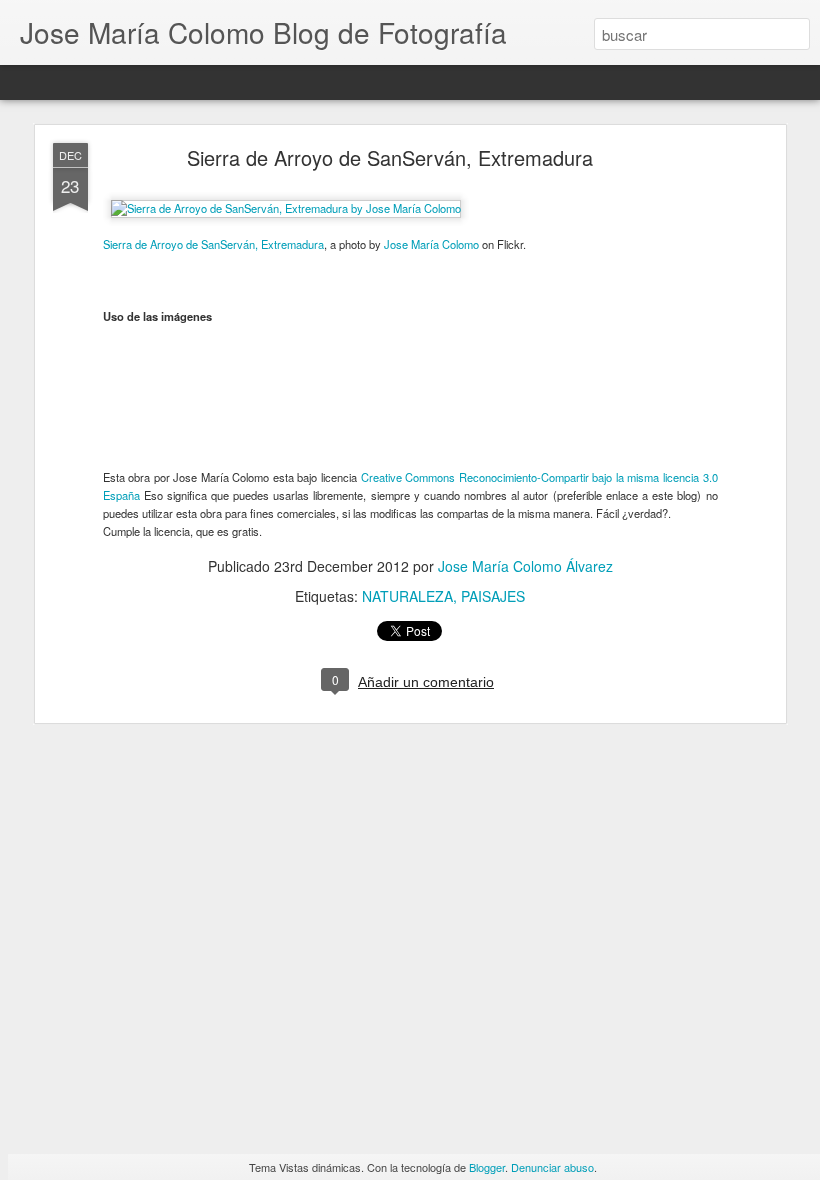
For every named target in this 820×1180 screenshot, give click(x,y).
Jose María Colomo (431, 244)
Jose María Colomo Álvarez (525, 566)
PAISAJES (493, 596)
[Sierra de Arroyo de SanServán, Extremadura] (286, 208)
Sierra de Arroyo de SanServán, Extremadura (390, 157)
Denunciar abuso (552, 1167)
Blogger (487, 1167)
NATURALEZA (407, 596)
